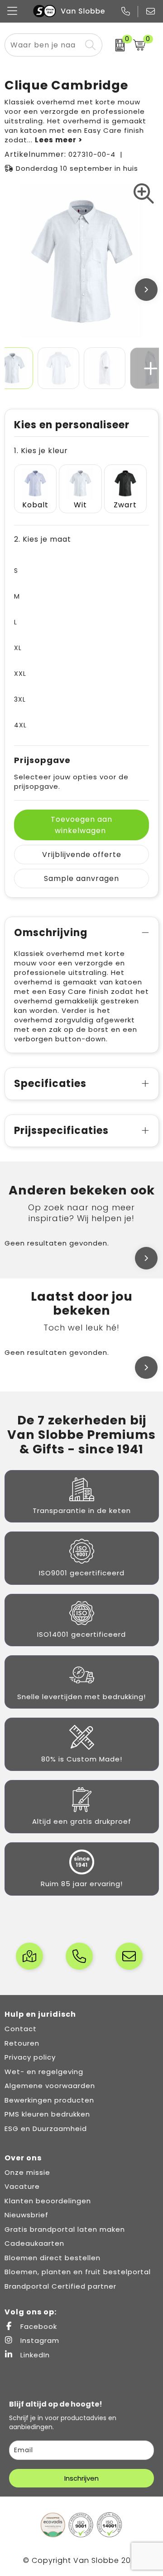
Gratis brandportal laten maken (65, 2229)
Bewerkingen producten (49, 2100)
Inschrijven (81, 2478)
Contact (21, 2029)
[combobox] (43, 45)
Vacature (22, 2186)
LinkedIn (34, 2355)
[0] (115, 45)
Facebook (38, 2326)
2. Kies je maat (43, 539)
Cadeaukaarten (34, 2243)
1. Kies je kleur (41, 451)
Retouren (22, 2043)
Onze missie (27, 2172)
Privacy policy (30, 2057)
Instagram (39, 2340)
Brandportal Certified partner (60, 2286)
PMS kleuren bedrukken (47, 2114)
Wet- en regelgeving (44, 2072)
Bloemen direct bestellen (53, 2258)
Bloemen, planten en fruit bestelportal (78, 2272)
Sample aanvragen (81, 878)
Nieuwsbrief (26, 2215)
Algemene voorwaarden (50, 2086)
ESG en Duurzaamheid (46, 2129)
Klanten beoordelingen (48, 2201)
